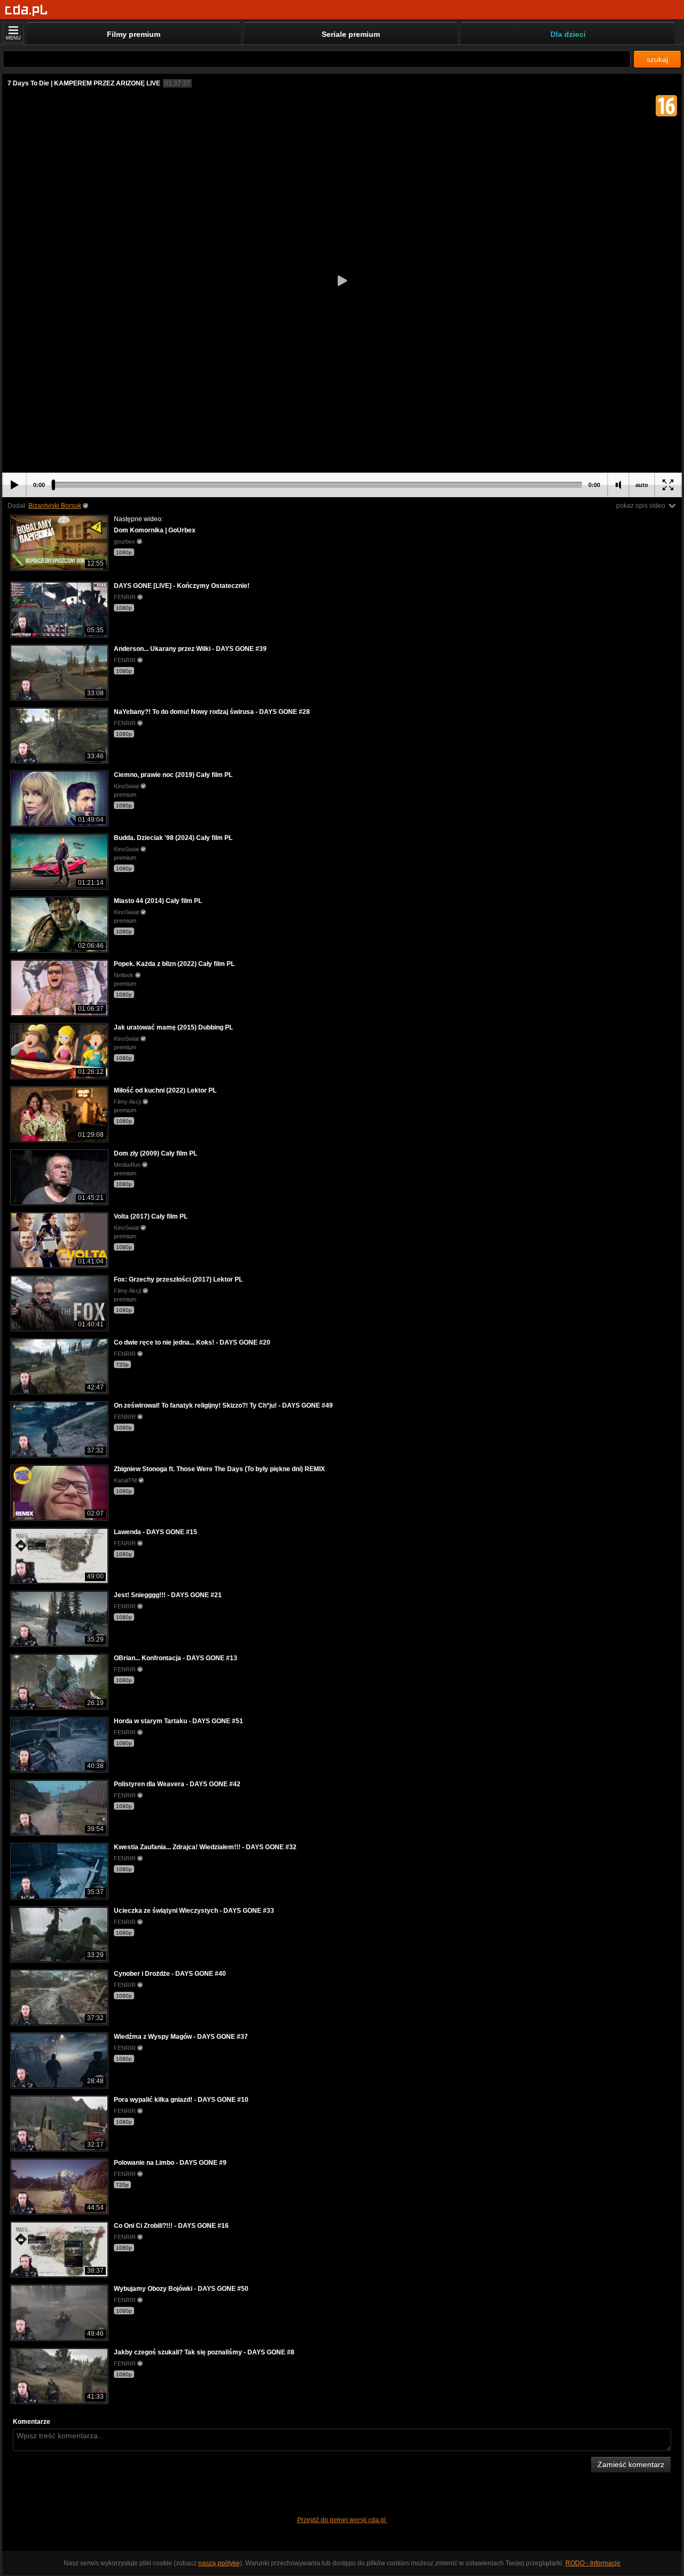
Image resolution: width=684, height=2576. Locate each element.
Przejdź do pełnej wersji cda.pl (342, 2520)
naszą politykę (219, 2563)
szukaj (657, 59)
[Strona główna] (26, 10)
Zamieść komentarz (631, 2464)
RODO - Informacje (593, 2563)
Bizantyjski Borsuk (55, 506)
